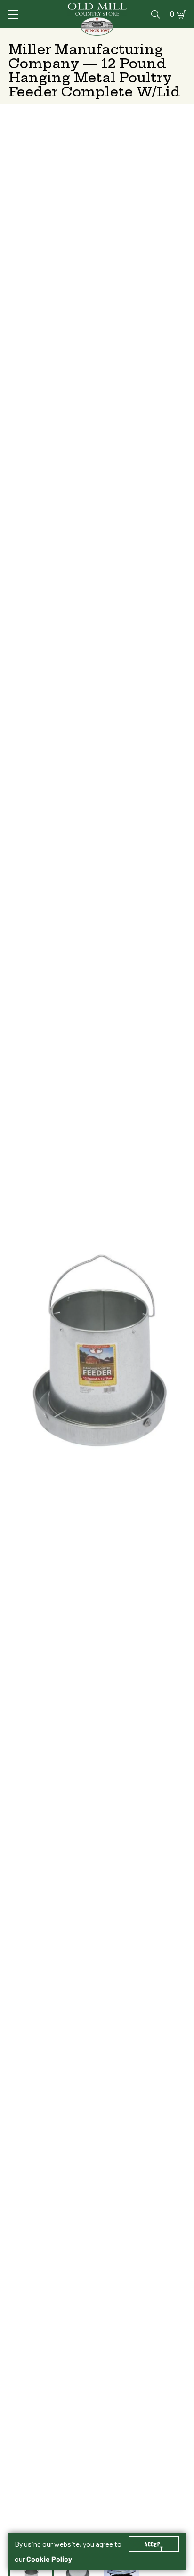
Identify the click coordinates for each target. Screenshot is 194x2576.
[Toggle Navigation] (13, 15)
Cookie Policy (49, 2559)
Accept (154, 2544)
